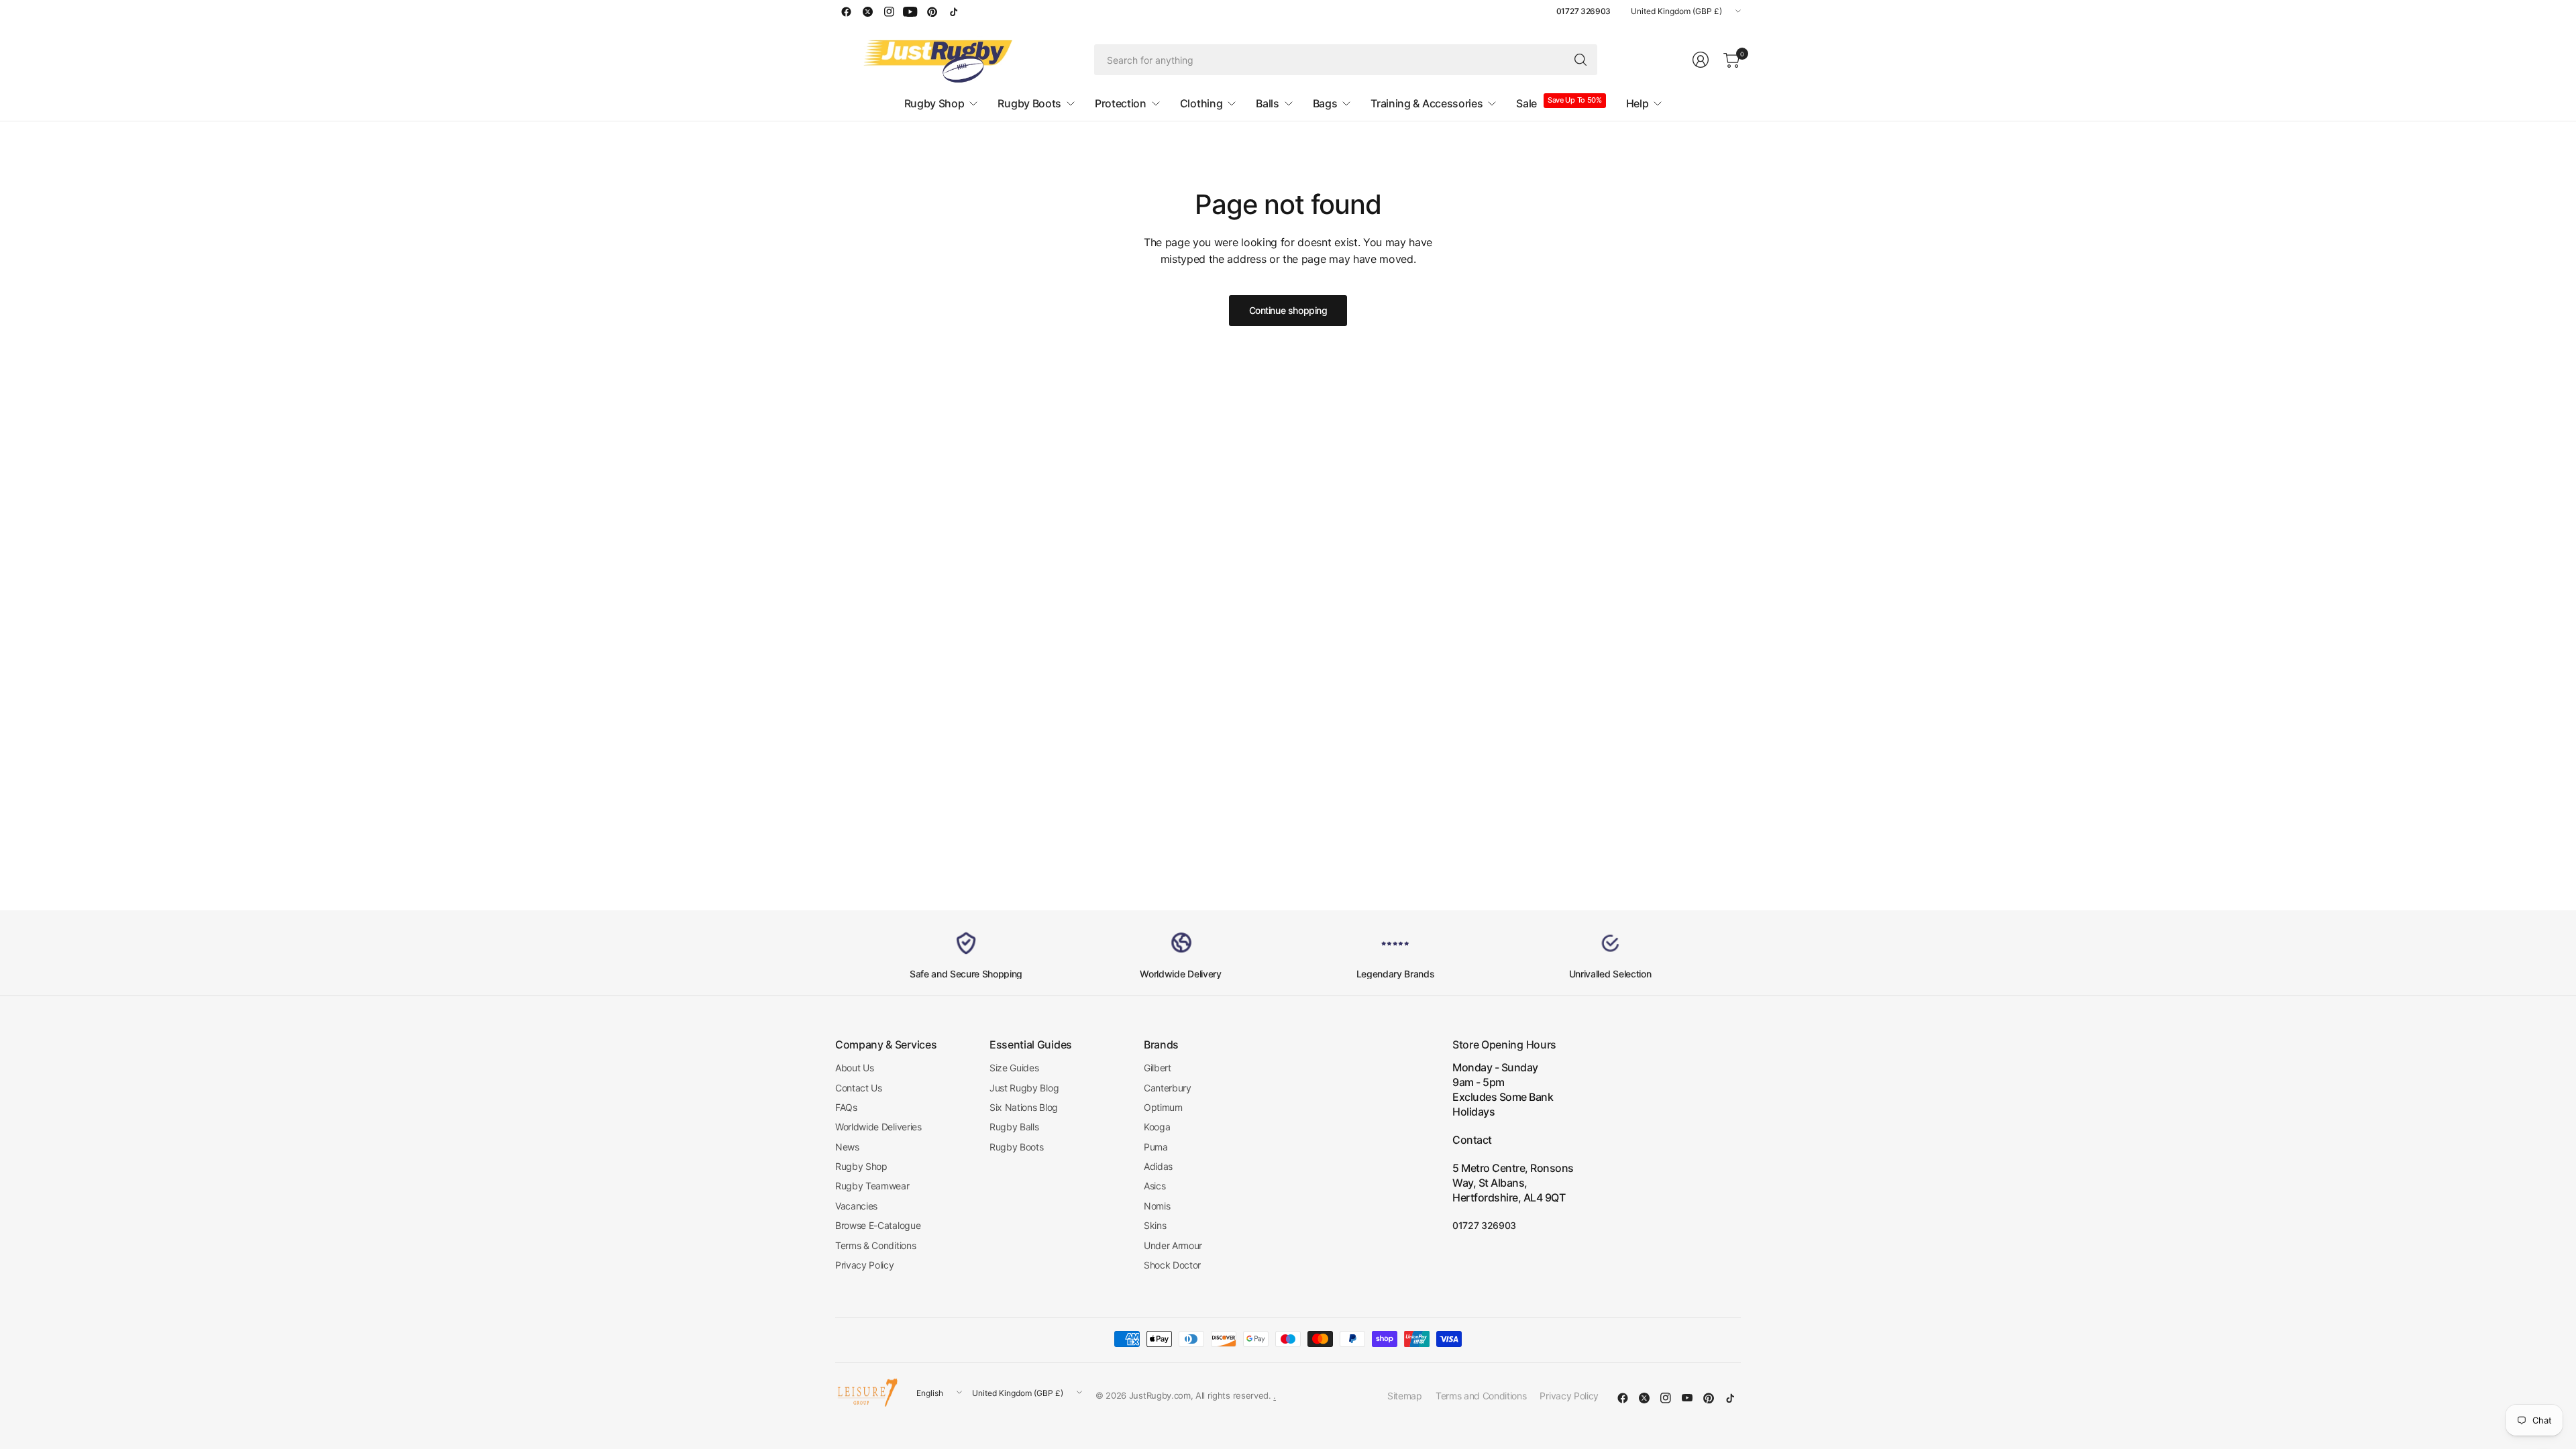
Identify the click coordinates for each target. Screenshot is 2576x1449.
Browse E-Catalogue (878, 1225)
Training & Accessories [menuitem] (1427, 103)
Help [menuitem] (1638, 103)
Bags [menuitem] (1325, 103)
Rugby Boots (1016, 1147)
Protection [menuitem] (1121, 103)
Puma (1156, 1147)
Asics (1155, 1186)
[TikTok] (953, 11)
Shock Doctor (1172, 1265)
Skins (1155, 1225)
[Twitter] (867, 11)
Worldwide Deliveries (878, 1127)
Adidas (1158, 1166)
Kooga (1157, 1127)
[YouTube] (910, 11)
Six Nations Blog (1024, 1107)
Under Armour (1173, 1245)
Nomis (1157, 1206)
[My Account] (1701, 60)
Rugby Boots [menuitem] (1029, 103)
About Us (854, 1068)
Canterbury (1168, 1088)
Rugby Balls (1014, 1127)
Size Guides (1014, 1068)
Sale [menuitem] (1526, 103)
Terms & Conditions (875, 1245)
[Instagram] (889, 11)
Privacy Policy (865, 1265)
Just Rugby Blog (1024, 1088)
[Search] (1580, 60)
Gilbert (1158, 1068)
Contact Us (859, 1088)
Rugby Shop (861, 1166)
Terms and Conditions (1481, 1396)
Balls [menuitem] (1267, 103)
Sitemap (1405, 1396)
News (847, 1147)
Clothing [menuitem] (1201, 103)
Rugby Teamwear (872, 1186)
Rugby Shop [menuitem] (934, 103)
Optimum (1163, 1107)
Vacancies (856, 1206)
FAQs (846, 1107)
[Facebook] (846, 11)
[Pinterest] (932, 11)
